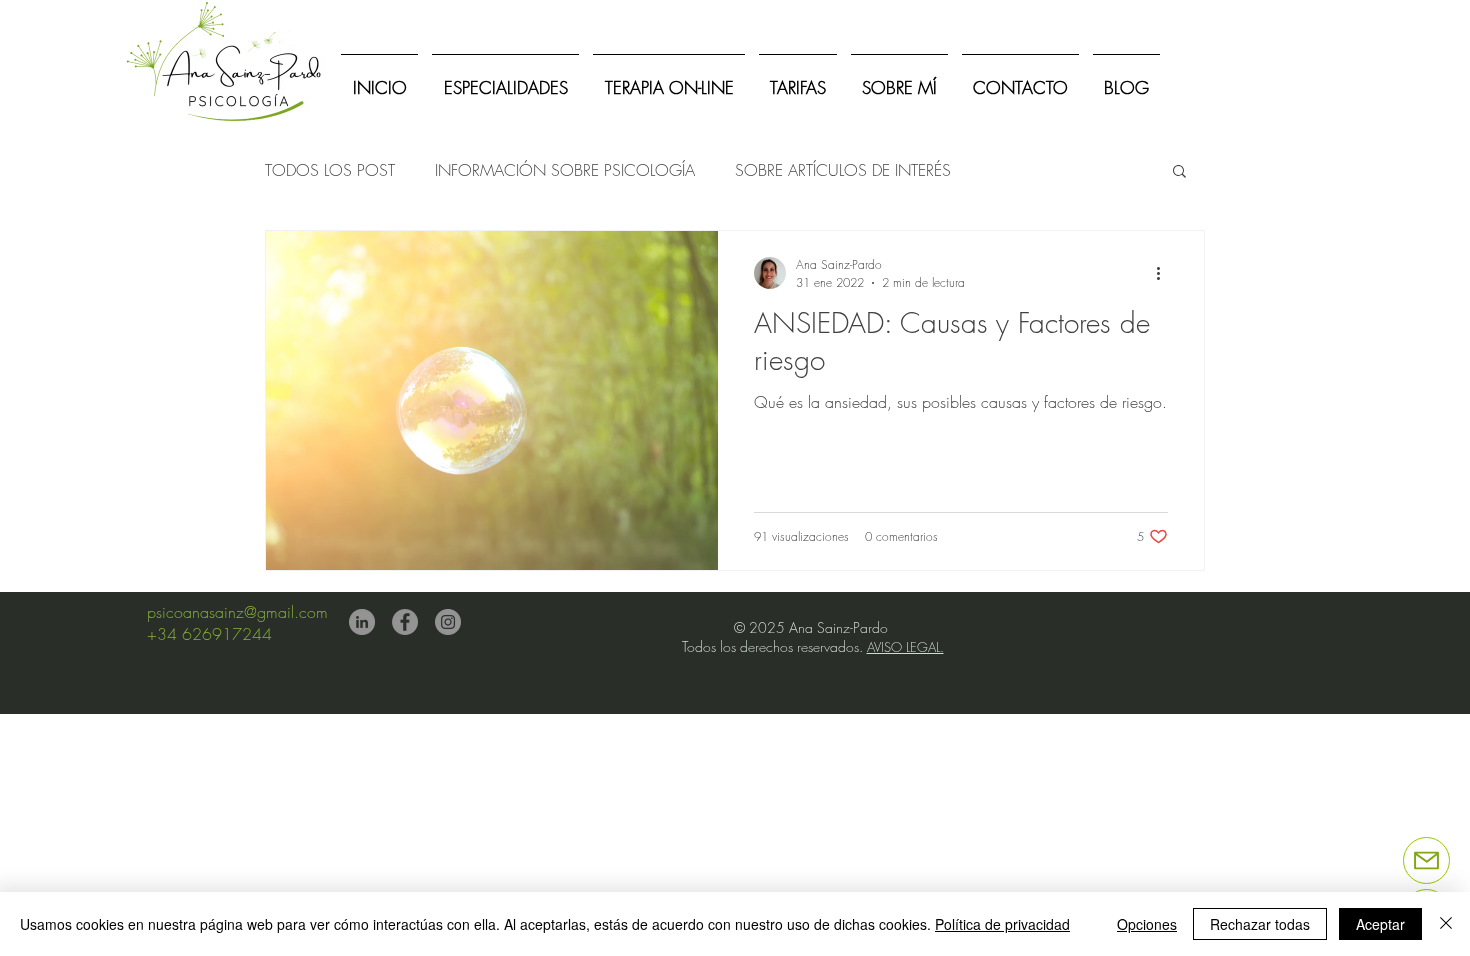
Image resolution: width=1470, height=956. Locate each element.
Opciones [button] (1147, 924)
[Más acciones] (1165, 273)
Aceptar (1380, 924)
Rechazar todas (1260, 924)
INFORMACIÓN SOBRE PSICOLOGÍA (565, 170)
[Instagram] (448, 622)
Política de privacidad (1002, 924)
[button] (1179, 172)
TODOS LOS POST (330, 170)
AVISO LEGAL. (905, 647)
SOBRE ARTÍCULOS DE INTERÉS (843, 170)
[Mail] (1426, 860)
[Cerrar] (1446, 924)
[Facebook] (405, 622)
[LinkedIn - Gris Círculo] (362, 622)
